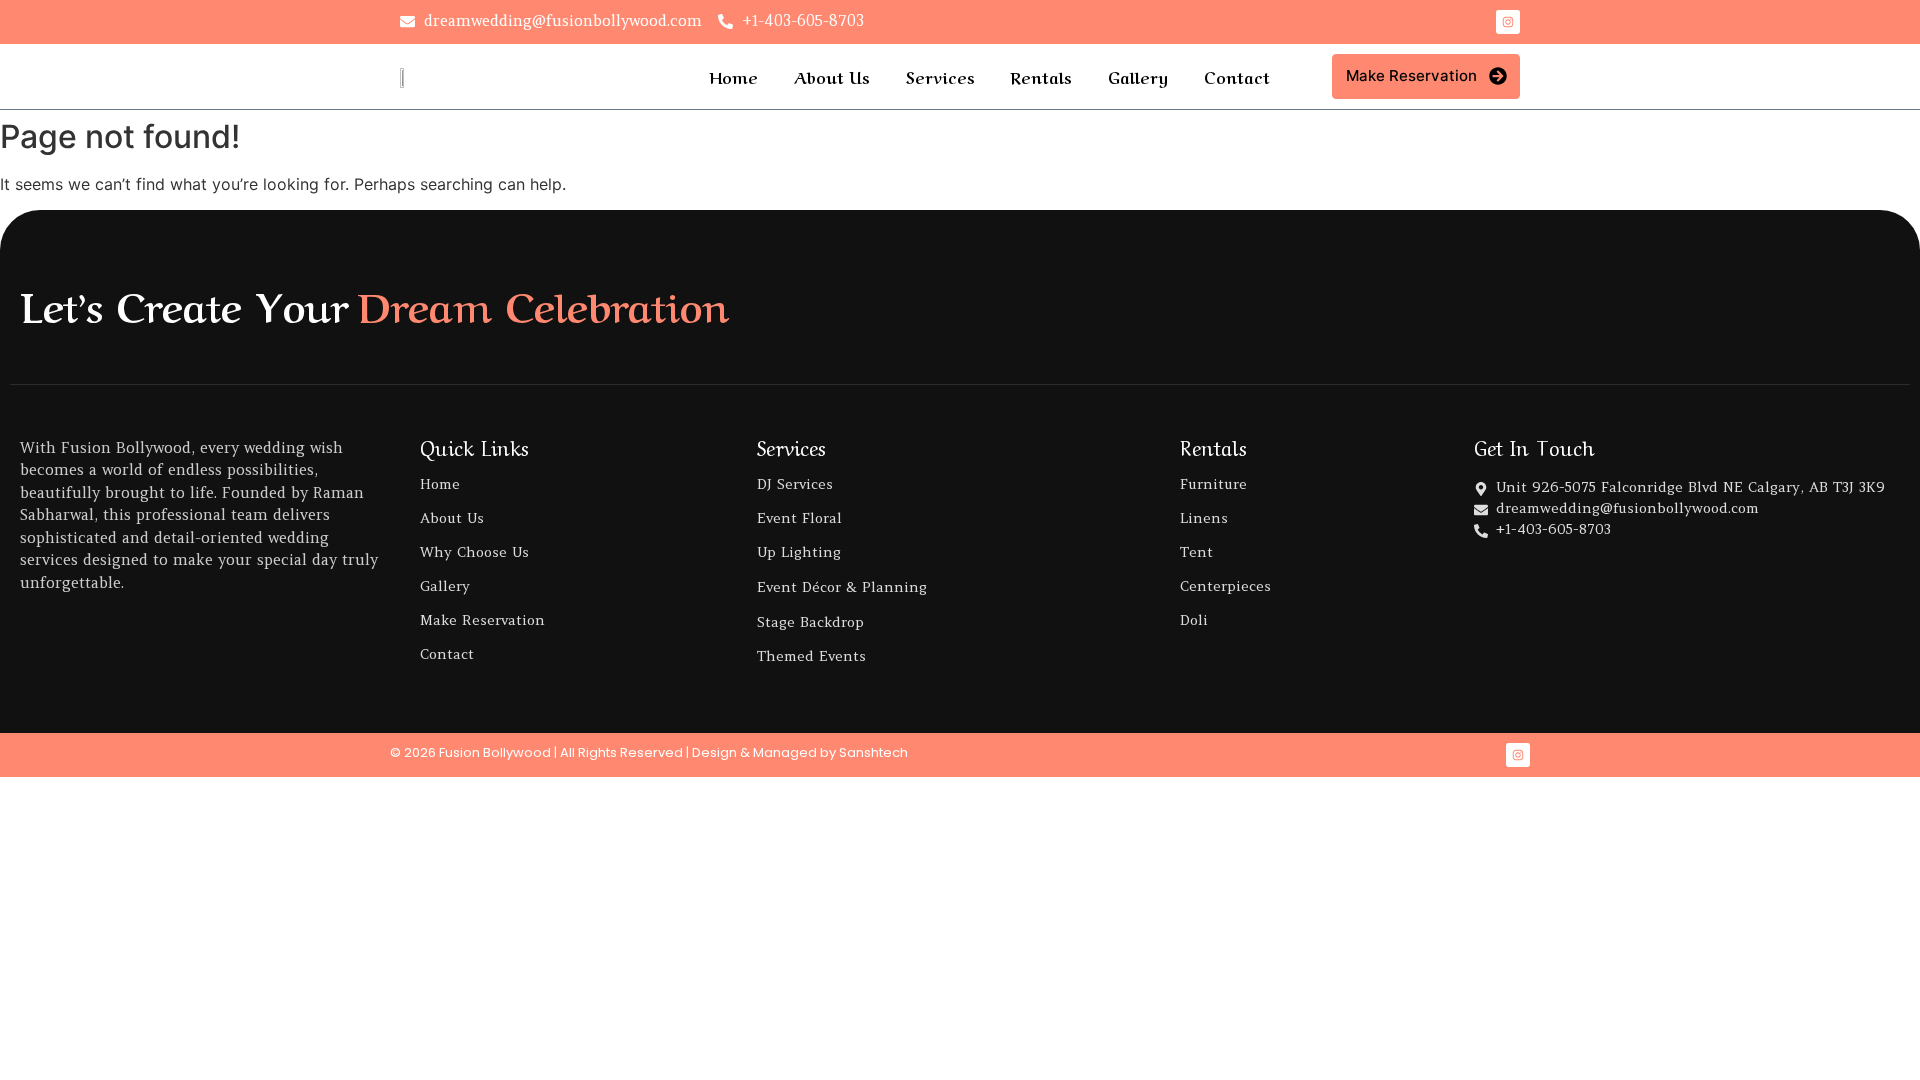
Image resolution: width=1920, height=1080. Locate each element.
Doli (1194, 620)
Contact (1237, 76)
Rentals (1041, 76)
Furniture (1213, 484)
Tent (1196, 552)
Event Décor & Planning (842, 587)
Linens (1204, 518)
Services (940, 76)
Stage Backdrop (810, 622)
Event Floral (799, 518)
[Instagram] (1508, 22)
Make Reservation (482, 620)
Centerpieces (1225, 586)
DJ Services (795, 484)
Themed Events (811, 656)
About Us (832, 76)
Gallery (1138, 76)
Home (733, 76)
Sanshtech (873, 752)
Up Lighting (799, 552)
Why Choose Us (474, 552)
